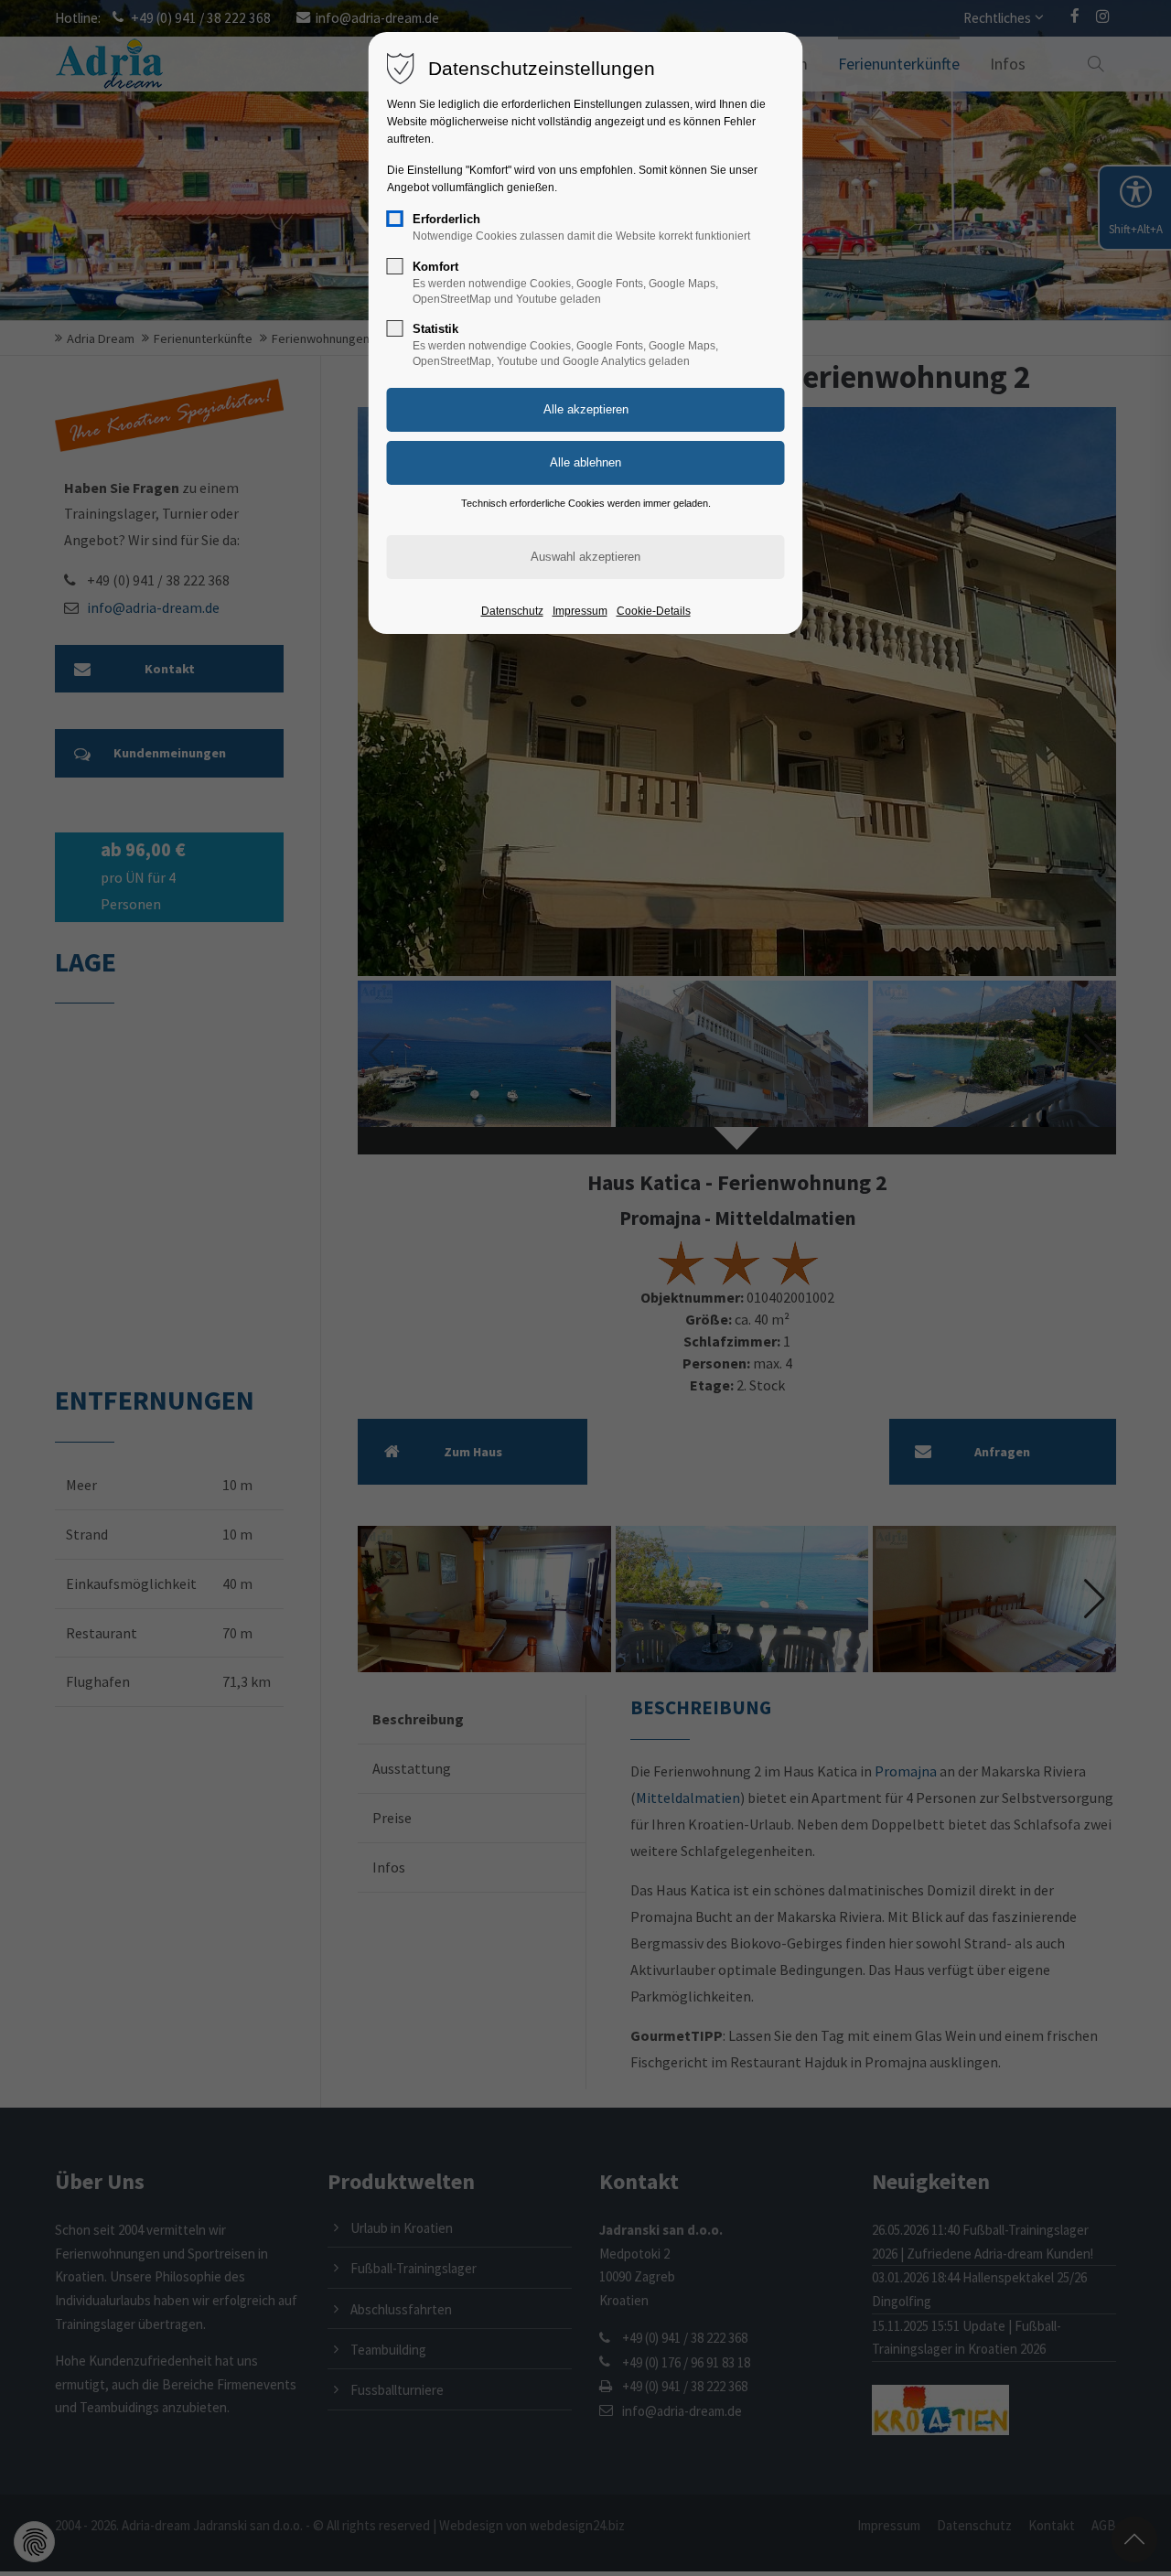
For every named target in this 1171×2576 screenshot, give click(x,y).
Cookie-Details (654, 611)
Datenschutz (512, 611)
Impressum (580, 611)
